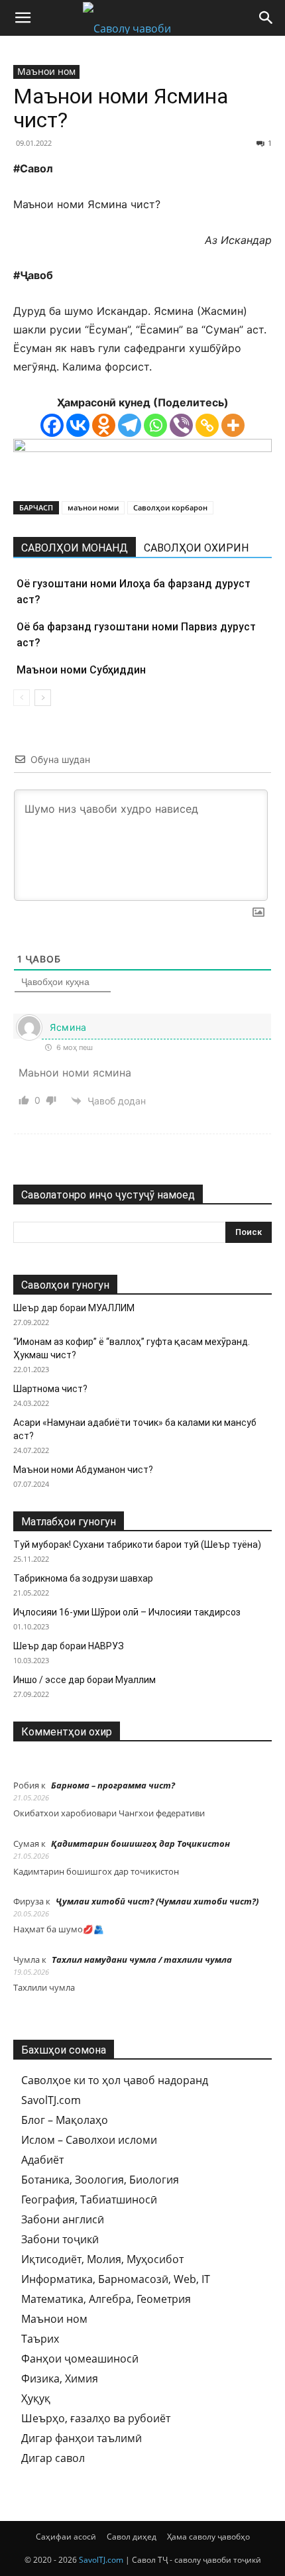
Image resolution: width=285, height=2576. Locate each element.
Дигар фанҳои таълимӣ (82, 2438)
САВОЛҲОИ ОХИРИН (196, 548)
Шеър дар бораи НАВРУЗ (69, 1646)
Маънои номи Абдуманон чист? (83, 1470)
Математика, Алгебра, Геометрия (106, 2299)
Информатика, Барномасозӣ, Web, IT (116, 2279)
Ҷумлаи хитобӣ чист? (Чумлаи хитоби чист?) (157, 1901)
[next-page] (43, 698)
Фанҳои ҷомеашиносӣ (80, 2359)
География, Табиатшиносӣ (89, 2199)
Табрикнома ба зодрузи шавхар (83, 1578)
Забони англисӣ (63, 2219)
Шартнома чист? (50, 1389)
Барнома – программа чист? (113, 1785)
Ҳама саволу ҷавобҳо (208, 2537)
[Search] (266, 18)
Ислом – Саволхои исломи (89, 2140)
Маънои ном (46, 71)
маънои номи (93, 507)
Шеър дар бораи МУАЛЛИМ (74, 1308)
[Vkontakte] (78, 425)
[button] (23, 18)
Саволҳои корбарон (170, 507)
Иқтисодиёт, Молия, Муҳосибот (102, 2259)
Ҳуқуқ (36, 2398)
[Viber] (181, 425)
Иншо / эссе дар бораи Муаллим (85, 1680)
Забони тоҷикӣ (60, 2239)
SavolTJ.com (51, 2100)
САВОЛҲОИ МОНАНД (75, 548)
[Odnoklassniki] (104, 425)
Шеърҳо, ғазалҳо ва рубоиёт (96, 2418)
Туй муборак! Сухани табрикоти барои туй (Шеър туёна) (137, 1545)
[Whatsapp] (155, 425)
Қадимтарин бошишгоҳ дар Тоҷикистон (141, 1844)
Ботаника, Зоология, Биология (100, 2180)
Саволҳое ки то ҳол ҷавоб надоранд (115, 2080)
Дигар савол (53, 2458)
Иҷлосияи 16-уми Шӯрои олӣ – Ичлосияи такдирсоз (127, 1612)
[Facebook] (52, 425)
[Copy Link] (207, 425)
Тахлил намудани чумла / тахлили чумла (142, 1960)
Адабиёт (42, 2160)
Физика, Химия (60, 2378)
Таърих (40, 2339)
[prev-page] (22, 698)
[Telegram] (130, 425)
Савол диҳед (132, 2537)
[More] (233, 425)
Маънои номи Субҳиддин (81, 670)
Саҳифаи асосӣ (66, 2537)
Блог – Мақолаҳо (65, 2120)
